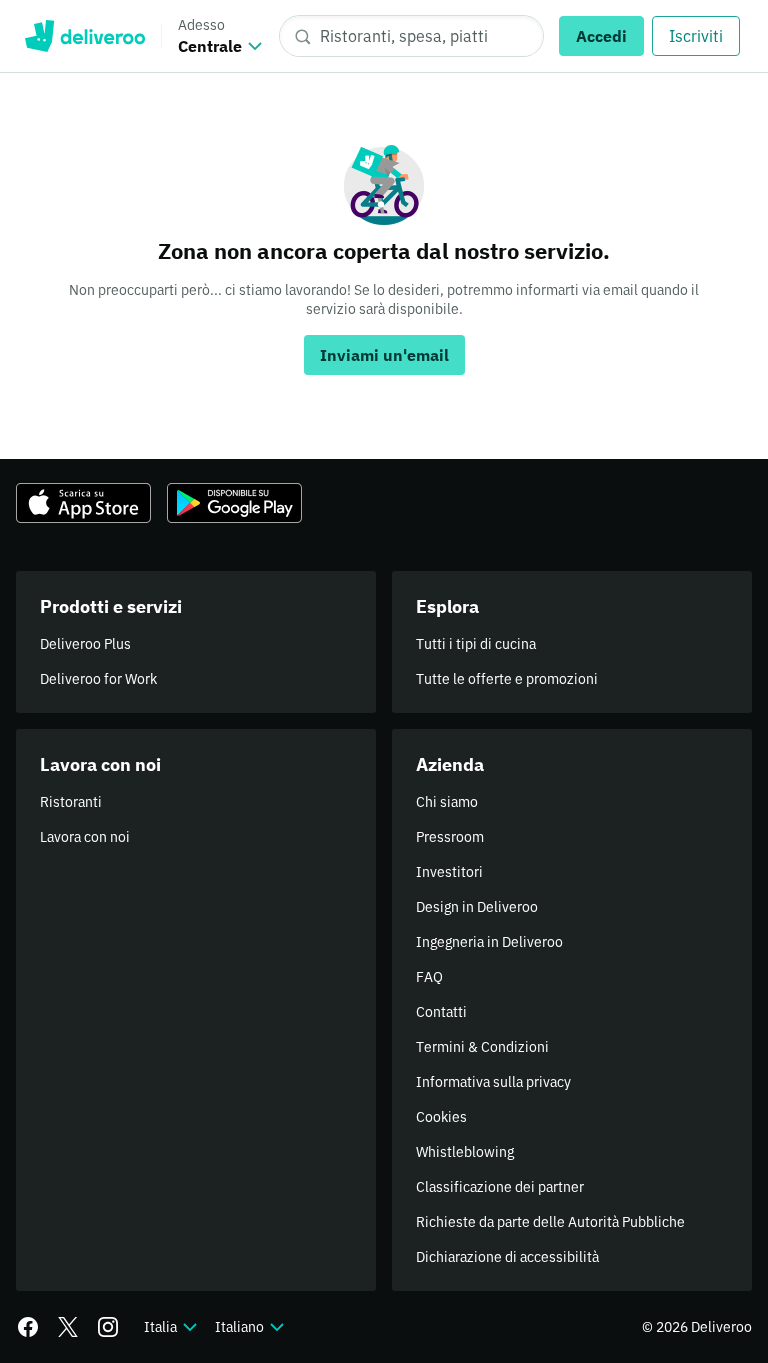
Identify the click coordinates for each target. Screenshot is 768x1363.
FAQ (429, 977)
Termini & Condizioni (482, 1047)
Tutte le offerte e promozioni (507, 679)
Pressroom (450, 837)
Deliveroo (84, 36)
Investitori (449, 872)
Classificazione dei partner (500, 1187)
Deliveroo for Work (98, 679)
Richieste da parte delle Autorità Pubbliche (550, 1222)
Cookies (441, 1117)
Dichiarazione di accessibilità (507, 1257)
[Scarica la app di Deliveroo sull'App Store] (83, 503)
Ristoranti (71, 802)
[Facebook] (28, 1327)
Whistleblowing (465, 1152)
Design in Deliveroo (477, 907)
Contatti (441, 1012)
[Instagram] (108, 1327)
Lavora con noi (85, 837)
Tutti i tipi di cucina (476, 644)
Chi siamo (447, 802)
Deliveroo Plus (85, 644)
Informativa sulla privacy (493, 1082)
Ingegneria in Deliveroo (489, 942)
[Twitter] (68, 1327)
